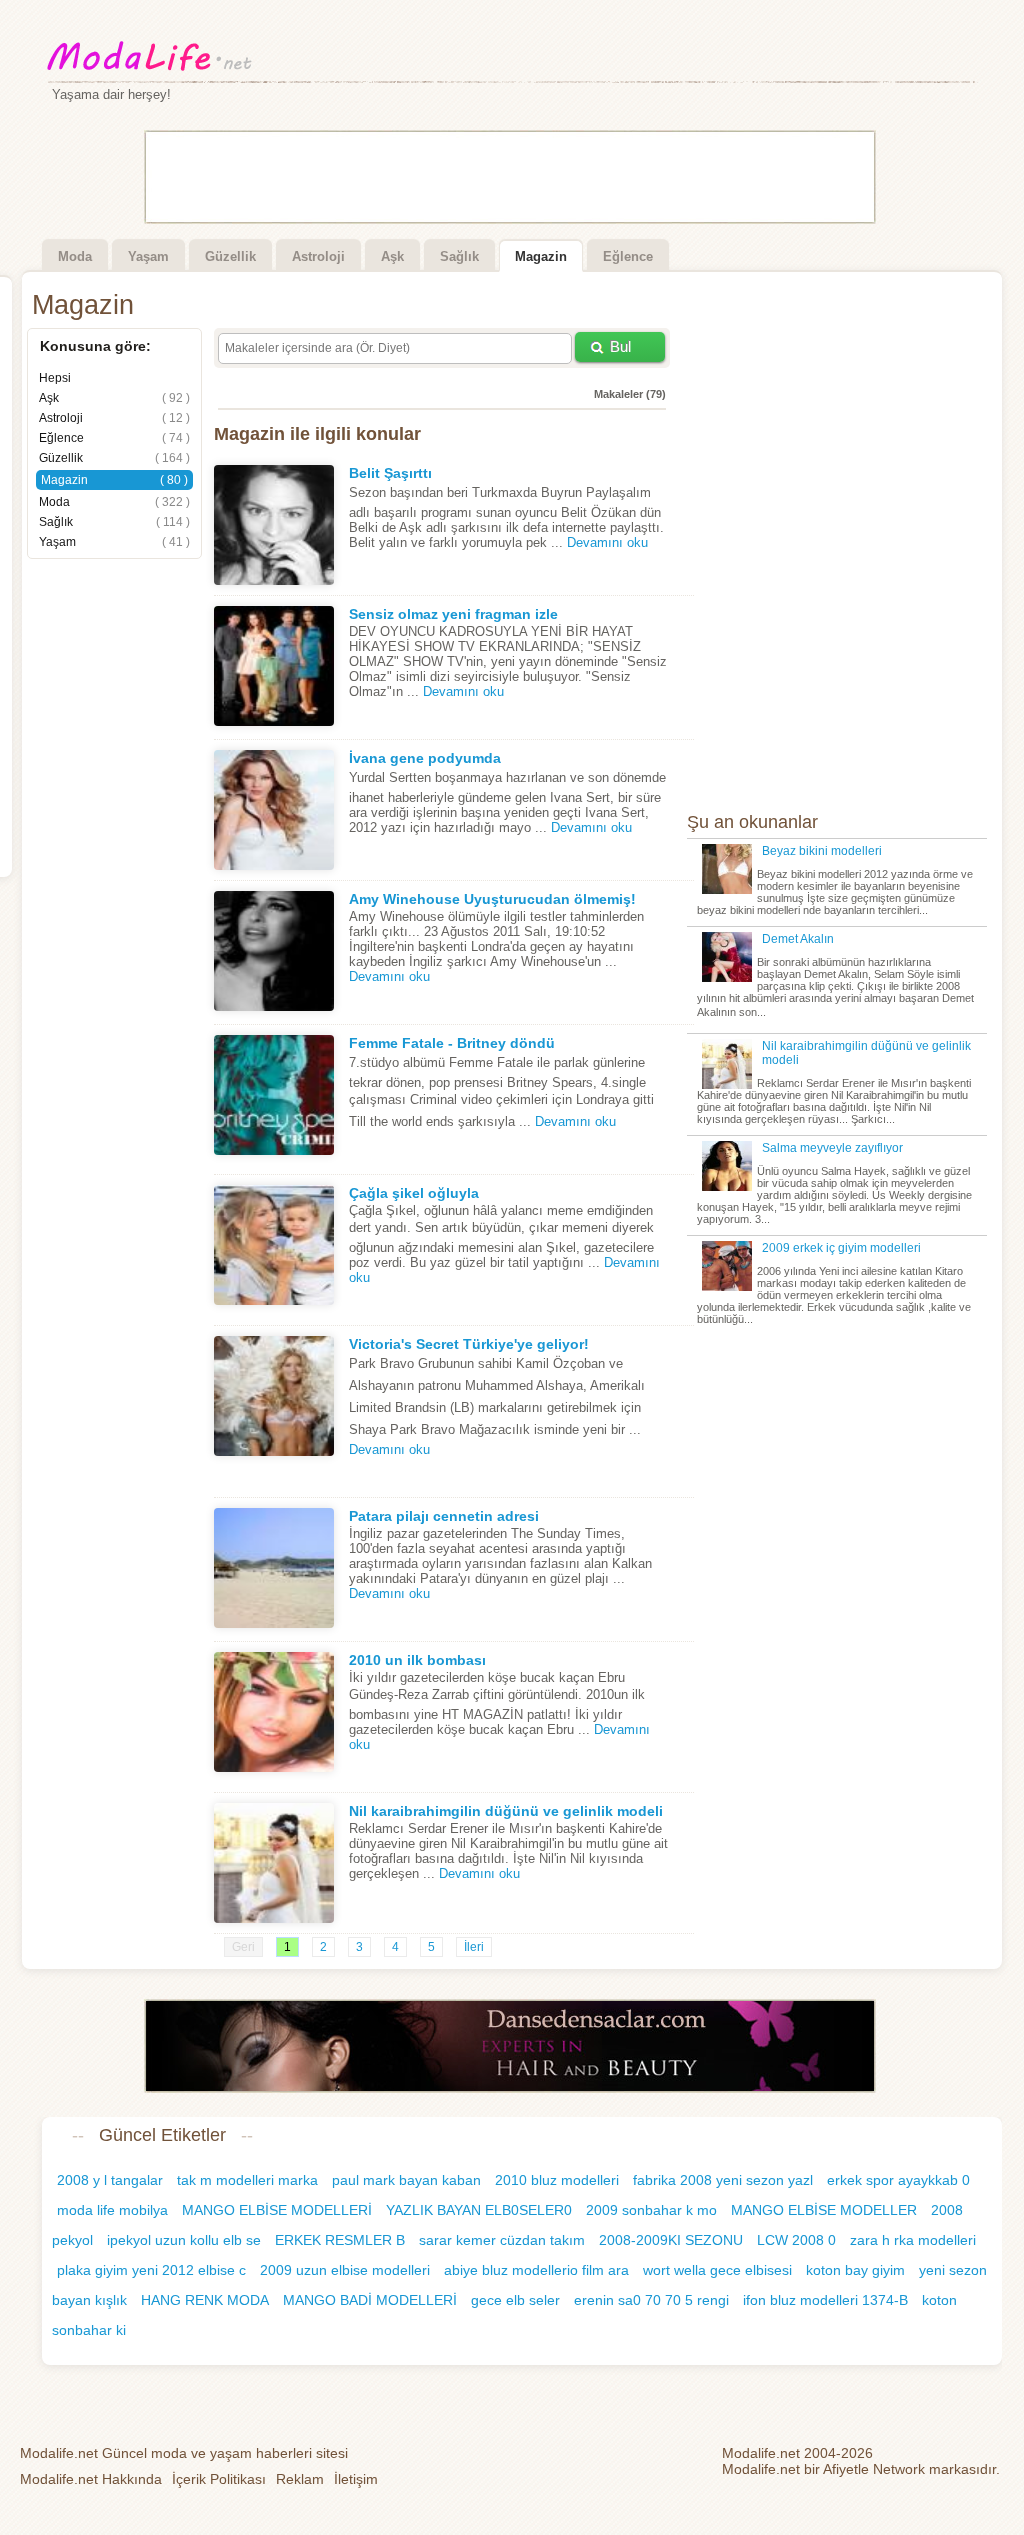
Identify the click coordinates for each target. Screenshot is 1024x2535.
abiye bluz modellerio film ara (536, 2270)
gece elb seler (515, 2300)
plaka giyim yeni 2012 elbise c (151, 2270)
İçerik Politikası (219, 2479)
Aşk (392, 256)
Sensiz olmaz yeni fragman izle (453, 614)
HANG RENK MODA (205, 2300)
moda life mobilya (112, 2210)
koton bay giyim (855, 2270)
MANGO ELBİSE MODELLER (824, 2210)
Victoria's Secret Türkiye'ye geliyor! (469, 1344)
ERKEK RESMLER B (340, 2240)
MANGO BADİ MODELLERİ (370, 2300)
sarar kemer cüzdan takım (502, 2240)
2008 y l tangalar (110, 2180)
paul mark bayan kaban (406, 2180)
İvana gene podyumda (425, 758)
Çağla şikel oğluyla (414, 1193)
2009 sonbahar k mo (651, 2210)
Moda (75, 256)
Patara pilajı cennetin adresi (444, 1516)
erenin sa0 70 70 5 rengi (651, 2300)
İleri (474, 1947)
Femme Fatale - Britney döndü (452, 1043)
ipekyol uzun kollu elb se (184, 2240)
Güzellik (230, 256)
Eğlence (628, 256)
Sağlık (459, 256)
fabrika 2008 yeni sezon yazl (723, 2180)
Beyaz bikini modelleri (822, 851)
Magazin (541, 256)
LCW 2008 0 (796, 2240)
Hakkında (91, 2479)
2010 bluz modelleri (557, 2180)
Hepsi (55, 378)
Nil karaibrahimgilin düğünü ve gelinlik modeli (506, 1811)
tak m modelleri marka (247, 2180)
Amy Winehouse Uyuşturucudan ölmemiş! (492, 899)
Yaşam (148, 256)
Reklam (300, 2479)
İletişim (356, 2479)
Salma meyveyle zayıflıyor (832, 1148)
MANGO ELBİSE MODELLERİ (277, 2210)
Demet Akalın (798, 939)
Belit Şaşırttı (390, 473)
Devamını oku (607, 542)
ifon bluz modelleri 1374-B (825, 2300)
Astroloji (318, 256)
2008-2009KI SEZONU (671, 2240)
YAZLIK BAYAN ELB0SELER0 (479, 2210)
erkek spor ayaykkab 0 (898, 2180)
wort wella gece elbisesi (717, 2270)
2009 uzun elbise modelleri (345, 2270)
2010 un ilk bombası (417, 1660)
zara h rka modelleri (913, 2240)
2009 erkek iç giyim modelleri (841, 1248)
